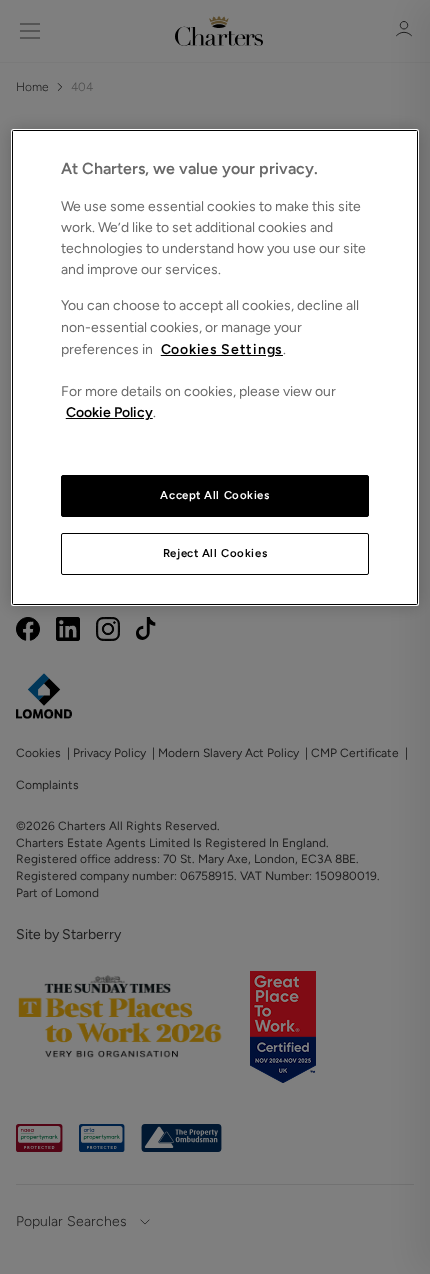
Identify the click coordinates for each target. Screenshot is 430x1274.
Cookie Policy (109, 412)
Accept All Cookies (214, 495)
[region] (215, 367)
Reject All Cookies (215, 553)
